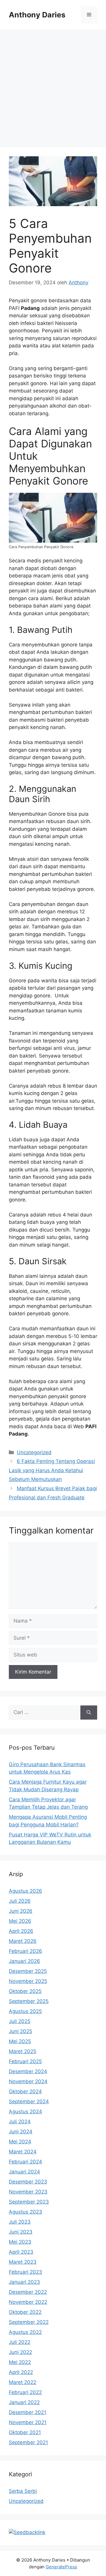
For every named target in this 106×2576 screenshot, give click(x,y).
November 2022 (28, 2302)
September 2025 (29, 2001)
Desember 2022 (28, 2292)
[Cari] (89, 1713)
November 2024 (28, 2081)
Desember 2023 (28, 2182)
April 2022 (21, 2372)
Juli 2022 (20, 2342)
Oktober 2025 (25, 1991)
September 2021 (28, 2442)
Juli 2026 (20, 1901)
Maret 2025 (23, 2051)
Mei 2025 (20, 2041)
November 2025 (28, 1981)
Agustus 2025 (25, 2011)
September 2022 (29, 2322)
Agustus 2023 (25, 2212)
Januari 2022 (24, 2402)
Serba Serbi (23, 2491)
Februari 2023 (25, 2272)
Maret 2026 (23, 1941)
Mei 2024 (20, 2142)
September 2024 (29, 2101)
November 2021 (28, 2422)
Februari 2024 (25, 2162)
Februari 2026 (25, 1951)
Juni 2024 (21, 2132)
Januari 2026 (24, 1961)
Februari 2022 (25, 2392)
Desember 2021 (28, 2412)
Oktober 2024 (25, 2091)
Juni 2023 (21, 2232)
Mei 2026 (20, 1921)
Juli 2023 (20, 2222)
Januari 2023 (24, 2282)
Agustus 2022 (25, 2332)
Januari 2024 (24, 2172)
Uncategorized (34, 1452)
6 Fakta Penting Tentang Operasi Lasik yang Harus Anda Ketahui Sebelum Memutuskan (52, 1470)
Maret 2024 (23, 2152)
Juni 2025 (20, 2031)
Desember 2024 (28, 2071)
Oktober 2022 (25, 2312)
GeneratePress (61, 2567)
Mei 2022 (20, 2362)
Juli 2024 (20, 2122)
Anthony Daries (37, 15)
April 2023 (21, 2252)
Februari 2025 (25, 2061)
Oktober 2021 (25, 2432)
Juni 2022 (20, 2352)
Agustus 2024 (25, 2112)
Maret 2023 (23, 2262)
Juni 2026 (21, 1911)
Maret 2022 (23, 2382)
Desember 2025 (28, 1971)
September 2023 (29, 2202)
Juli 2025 (20, 2021)
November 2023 (28, 2192)
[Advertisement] (53, 86)
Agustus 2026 (25, 1891)
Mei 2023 (20, 2242)
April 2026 (21, 1931)
